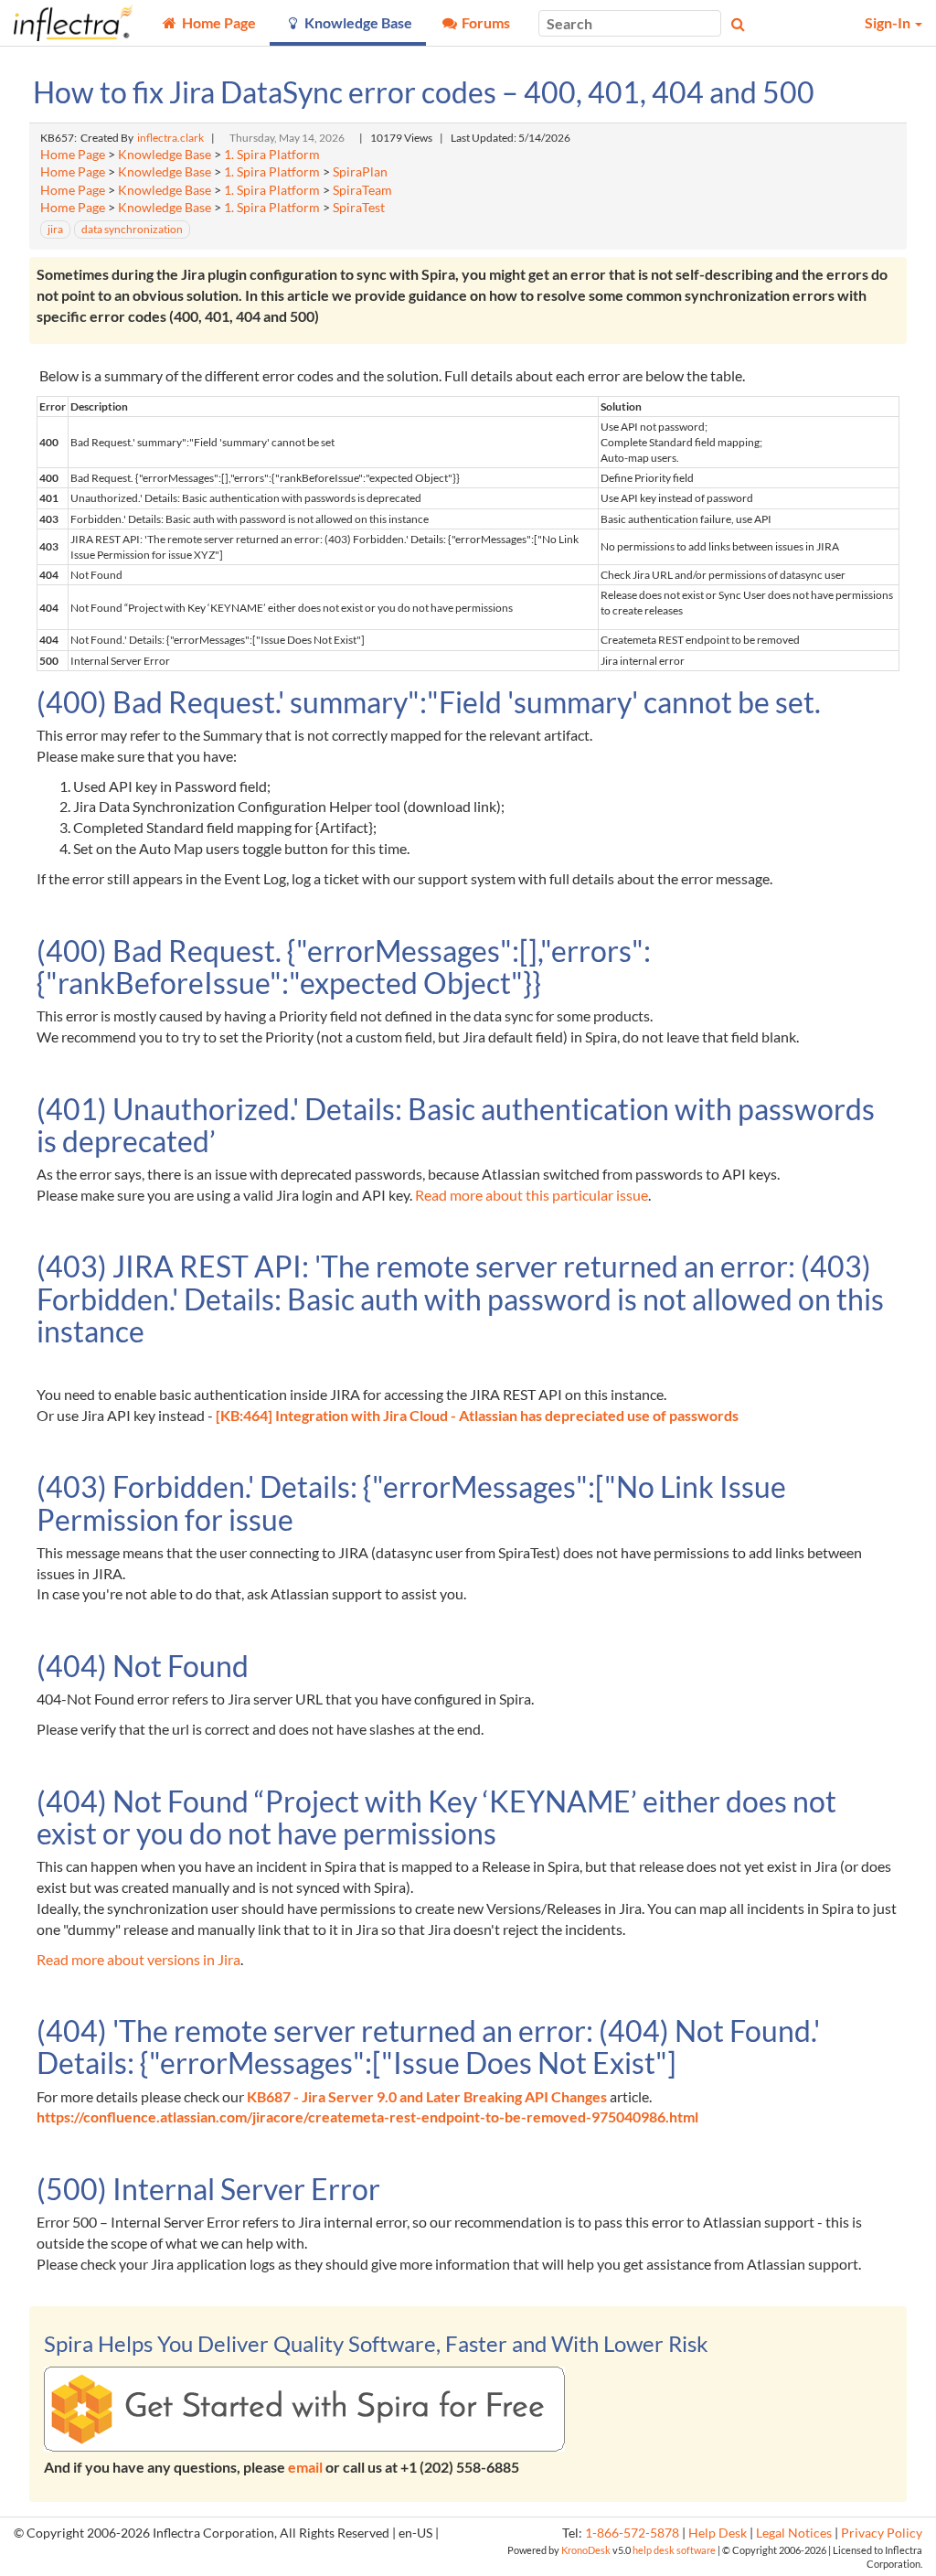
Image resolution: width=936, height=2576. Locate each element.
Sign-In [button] (889, 22)
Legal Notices (794, 2533)
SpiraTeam (362, 190)
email (305, 2467)
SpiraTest (359, 208)
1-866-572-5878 (632, 2533)
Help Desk (718, 2533)
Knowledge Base (165, 155)
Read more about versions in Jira (138, 1959)
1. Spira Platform (272, 155)
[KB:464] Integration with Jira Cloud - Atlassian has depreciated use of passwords (477, 1415)
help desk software (674, 2550)
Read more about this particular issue (532, 1195)
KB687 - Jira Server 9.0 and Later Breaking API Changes (427, 2096)
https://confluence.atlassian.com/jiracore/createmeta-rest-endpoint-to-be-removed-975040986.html (367, 2116)
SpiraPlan (360, 172)
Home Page (73, 155)
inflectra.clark (170, 138)
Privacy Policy (882, 2533)
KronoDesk (586, 2550)
